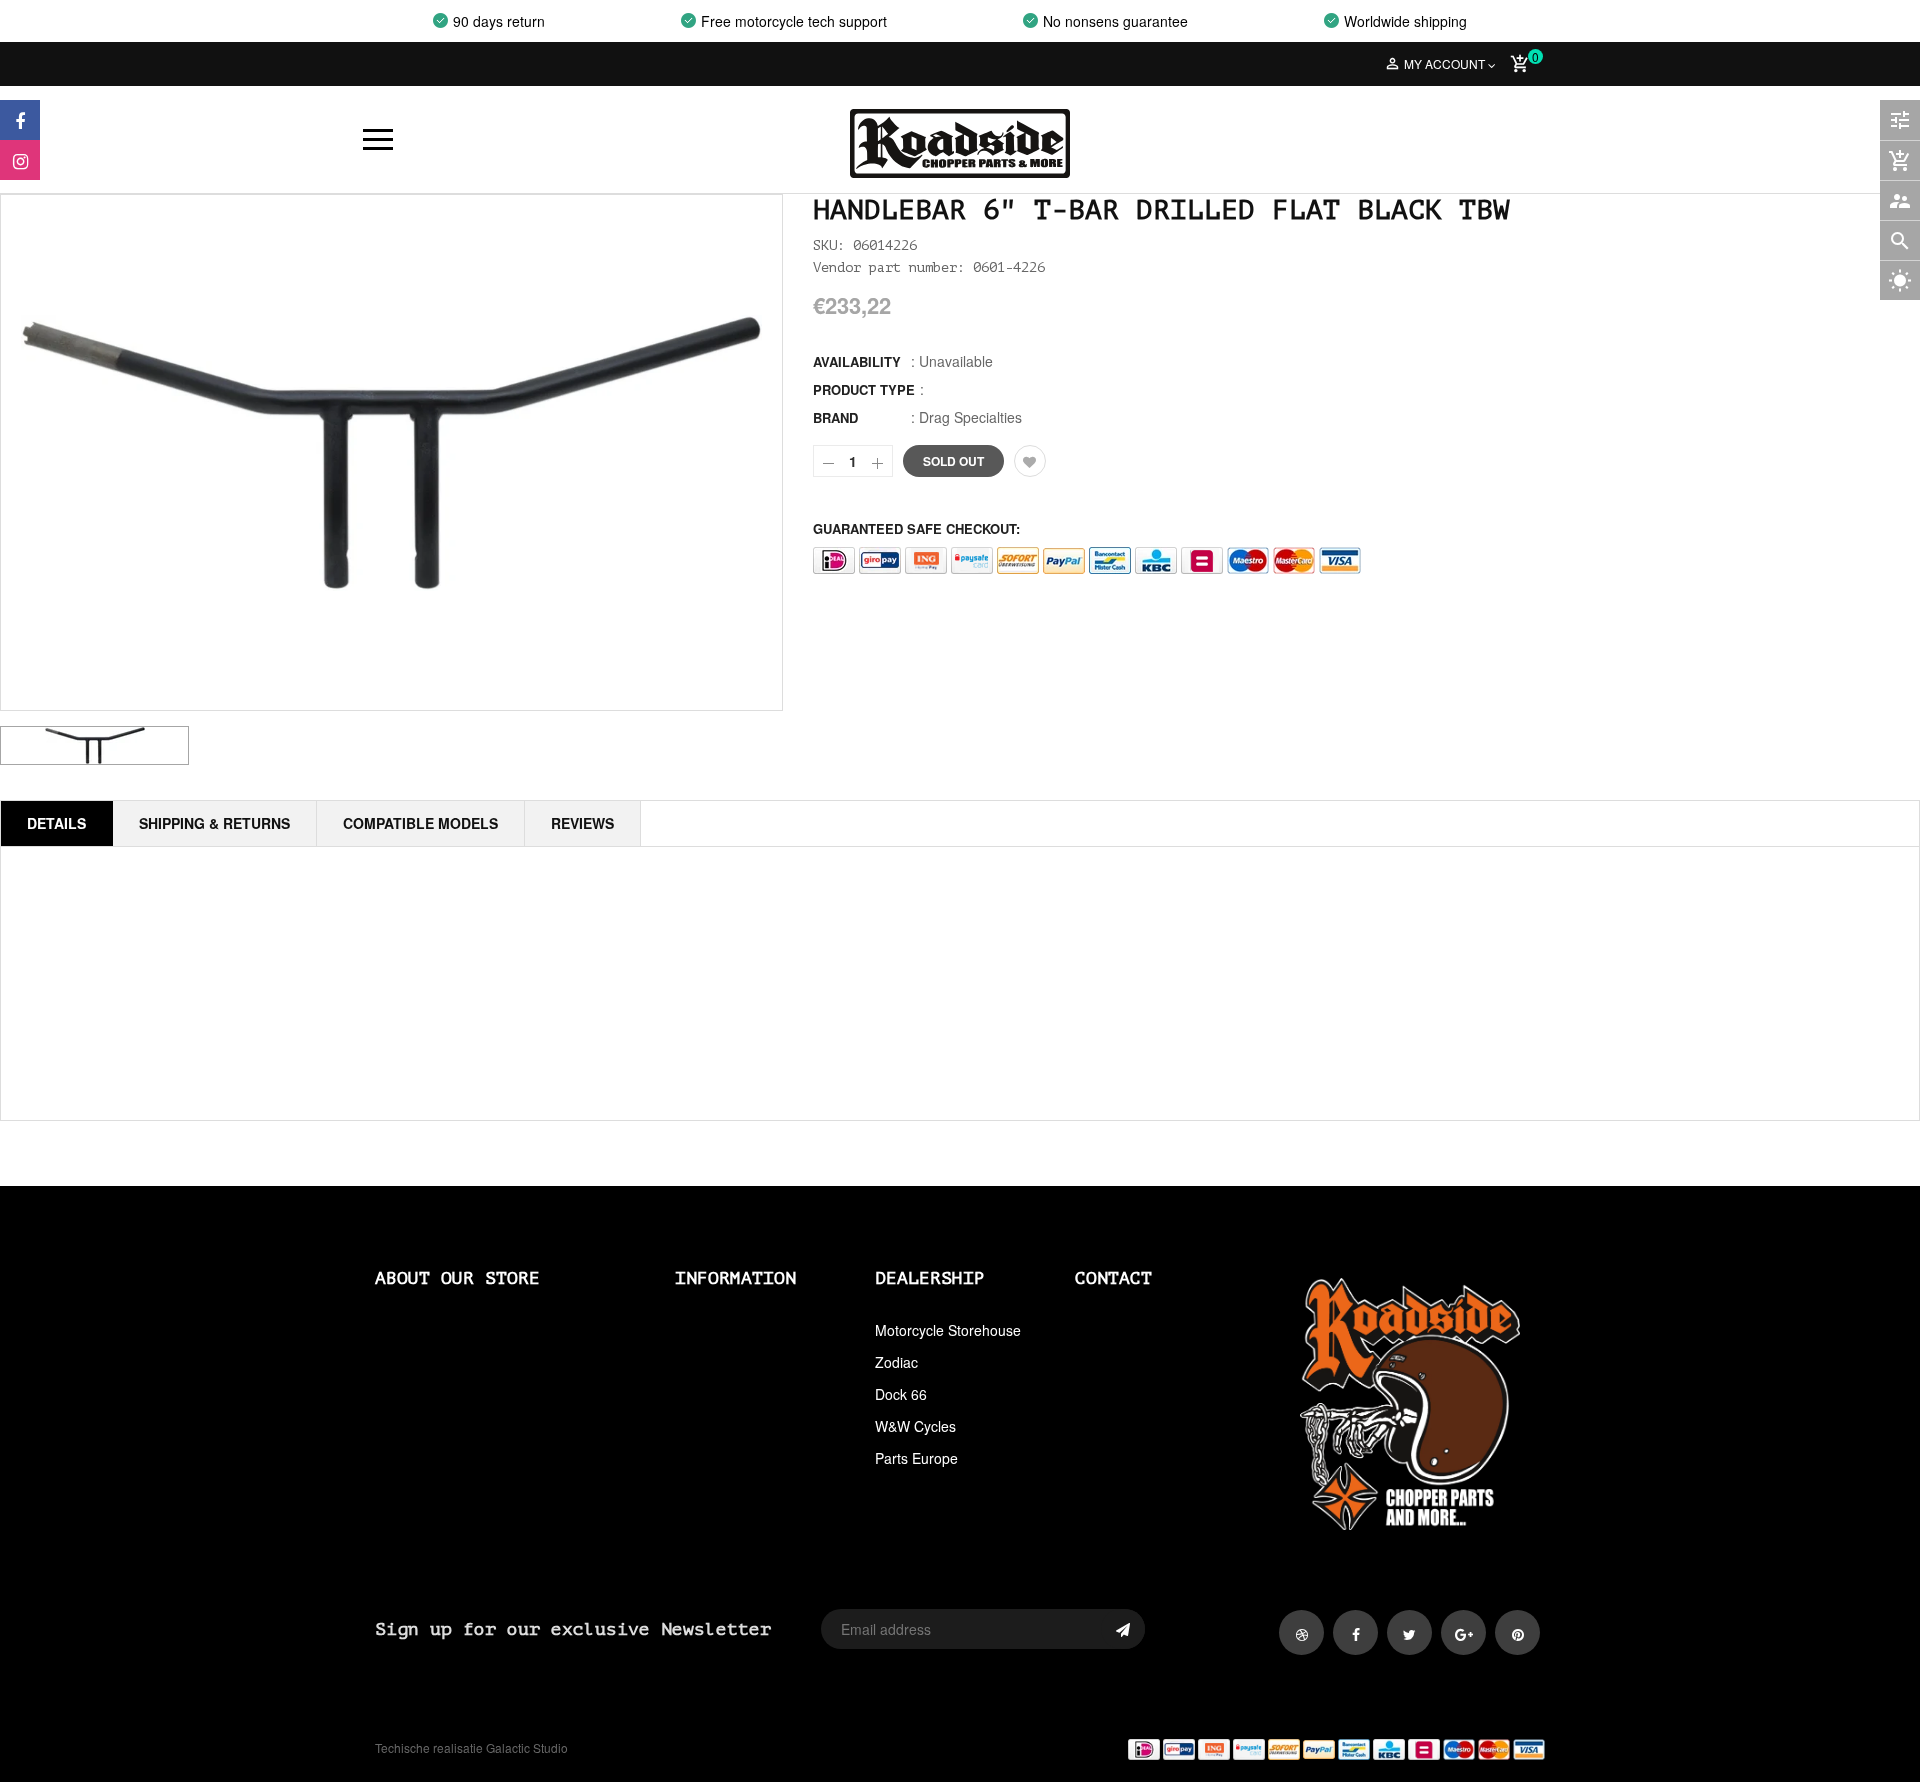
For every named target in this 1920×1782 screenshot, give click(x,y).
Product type (864, 389)
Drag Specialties (970, 417)
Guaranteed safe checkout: (916, 528)
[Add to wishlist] (1030, 461)
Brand (835, 417)
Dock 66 (901, 1394)
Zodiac (896, 1362)
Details (56, 823)
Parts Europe (916, 1458)
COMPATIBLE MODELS (420, 823)
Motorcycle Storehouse (948, 1330)
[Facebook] (20, 120)
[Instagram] (20, 160)
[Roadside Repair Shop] (1260, 1748)
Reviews (582, 823)
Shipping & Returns (214, 823)
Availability (857, 361)
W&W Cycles (915, 1426)
